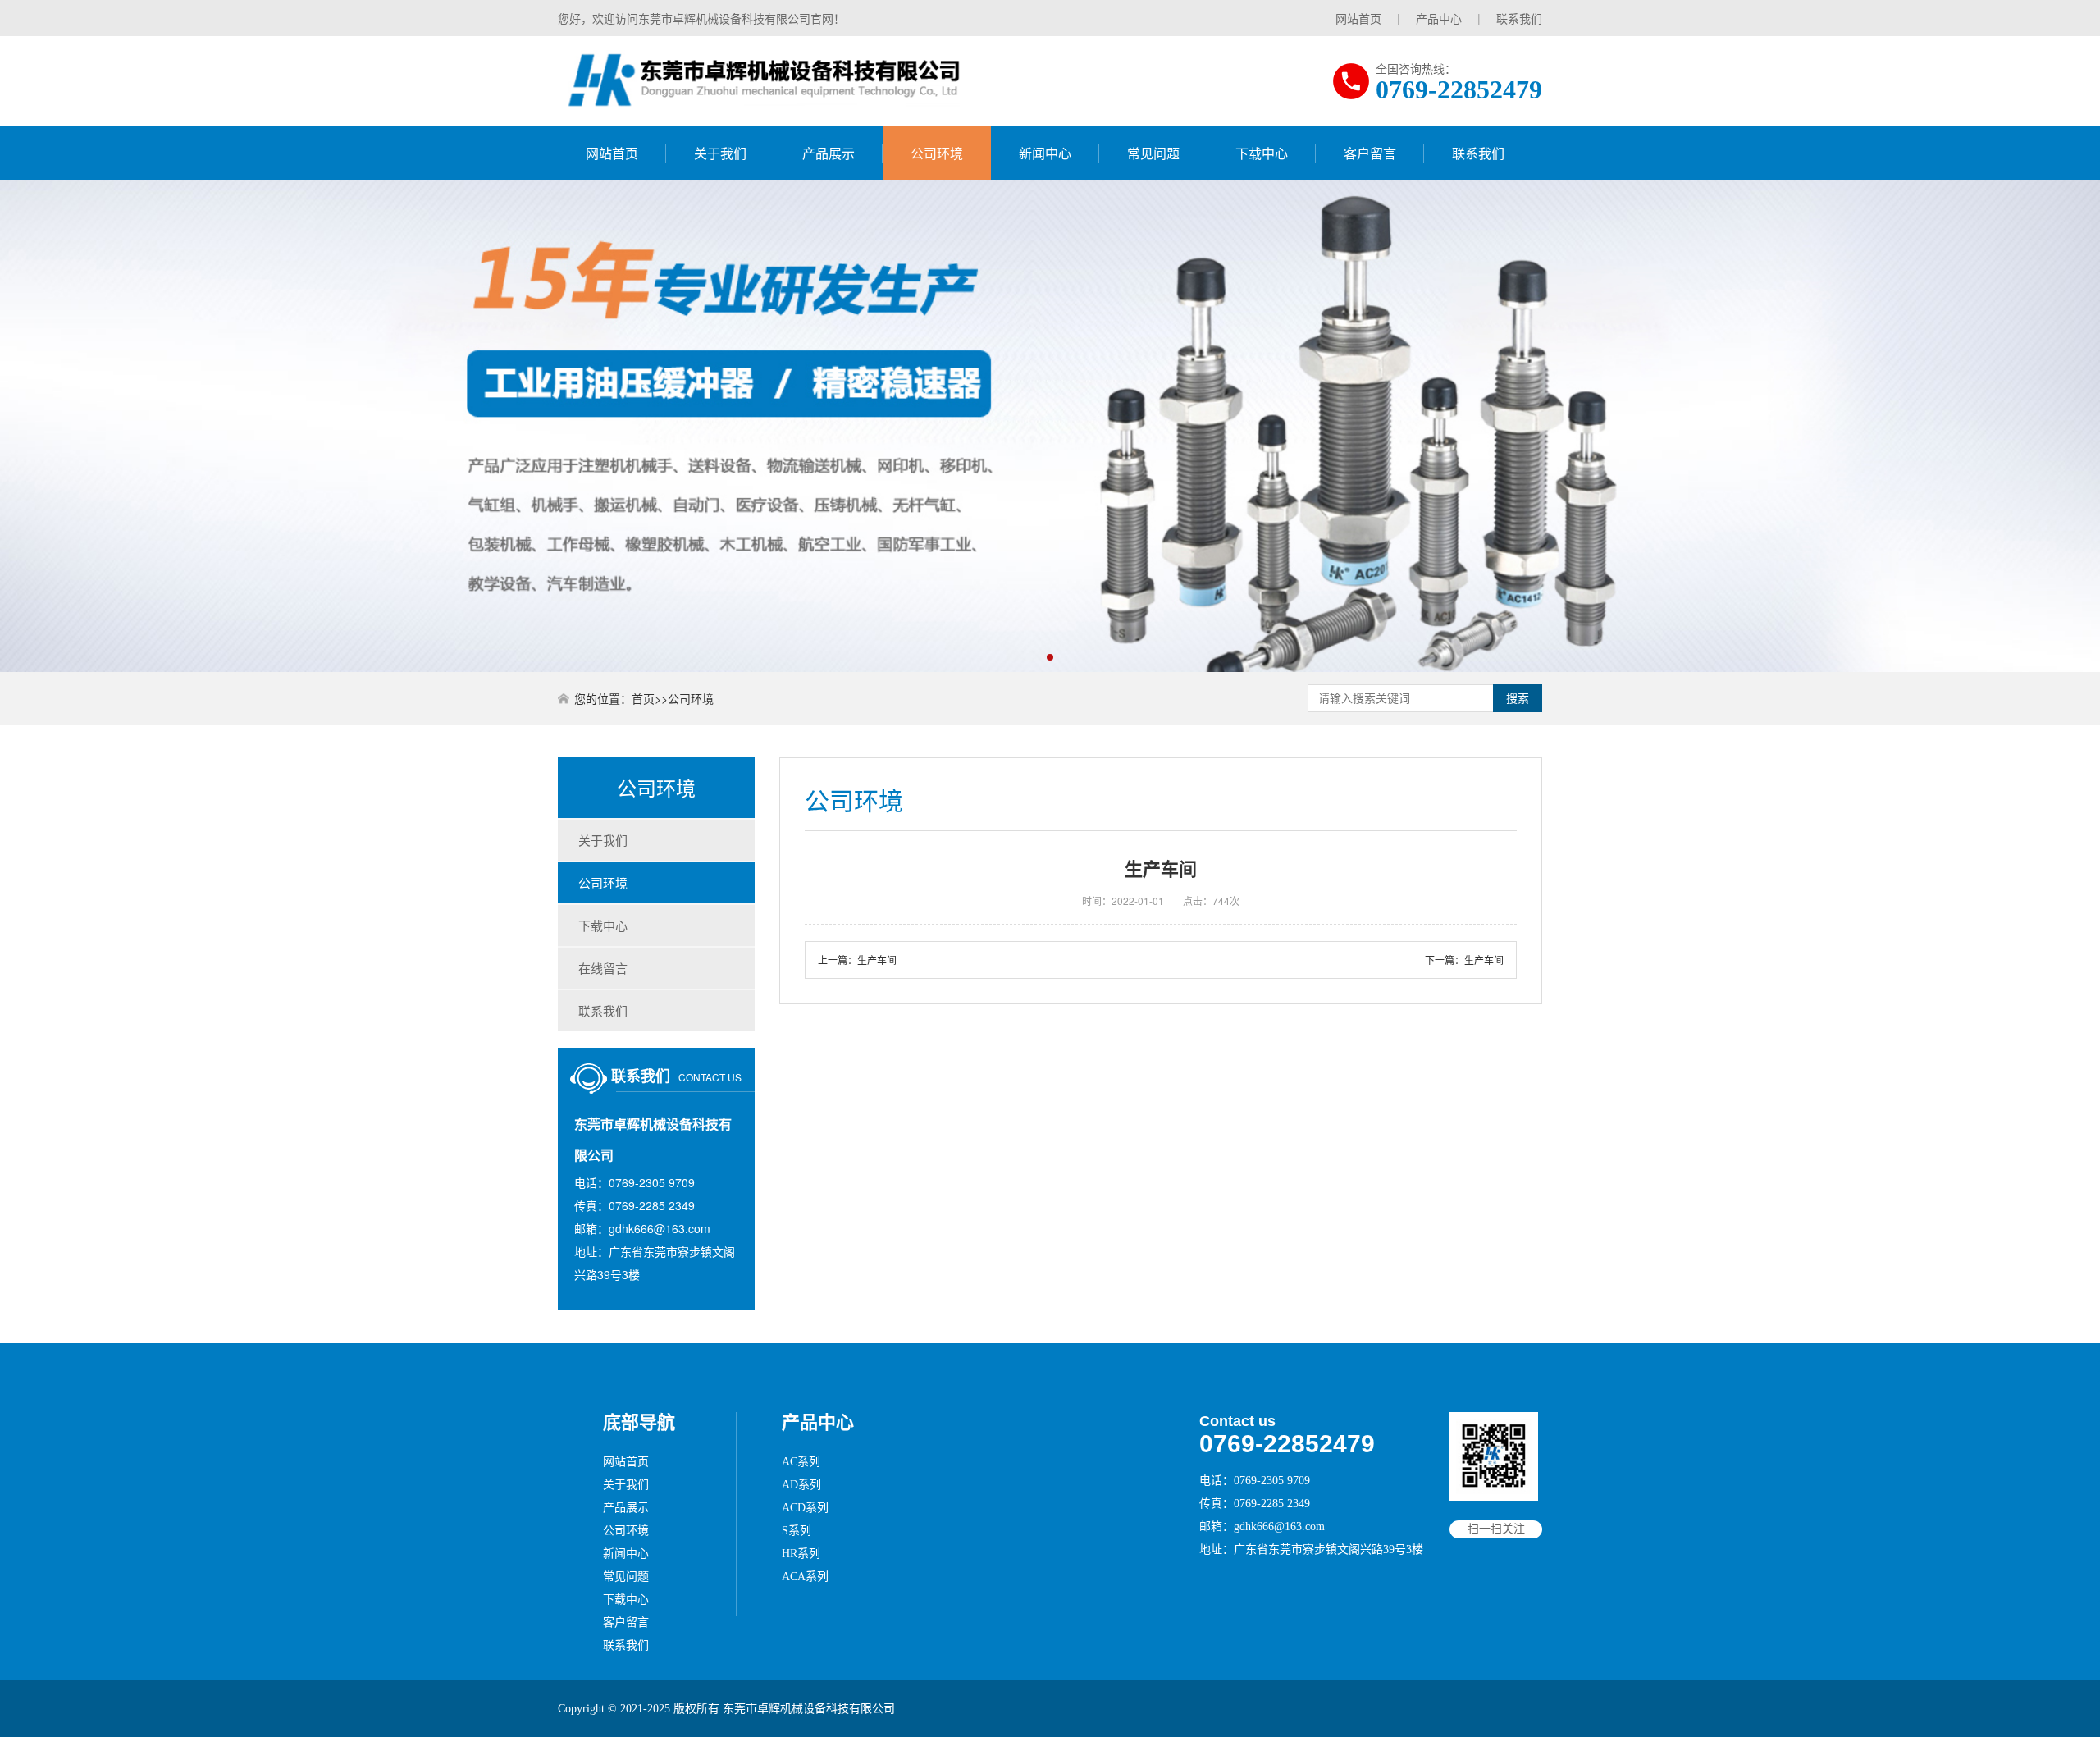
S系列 (797, 1531)
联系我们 (1519, 18)
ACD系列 (805, 1508)
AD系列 (801, 1485)
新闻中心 (1045, 153)
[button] (1050, 657)
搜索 (1518, 698)
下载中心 (1262, 153)
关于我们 (720, 153)
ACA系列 (805, 1577)
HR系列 (801, 1554)
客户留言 (1370, 153)
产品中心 (1439, 18)
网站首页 (1358, 18)
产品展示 (829, 153)
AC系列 (801, 1462)
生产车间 (877, 960)
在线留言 (603, 968)
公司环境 (937, 153)
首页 (643, 698)
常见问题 (1153, 153)
